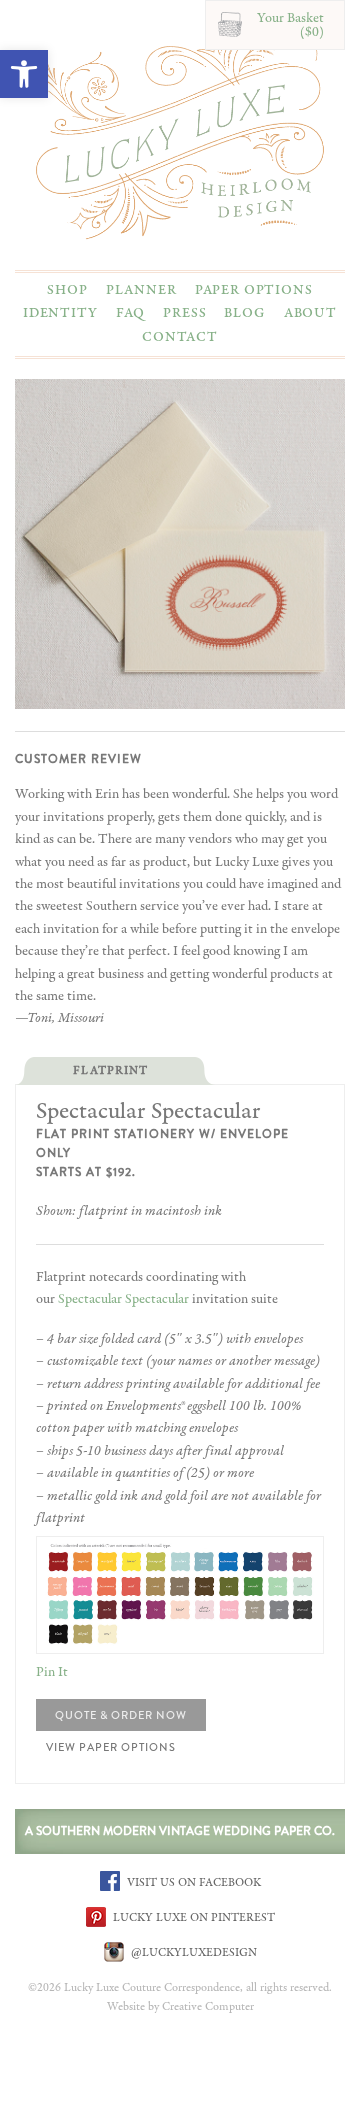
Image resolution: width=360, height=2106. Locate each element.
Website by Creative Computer (180, 2007)
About (310, 313)
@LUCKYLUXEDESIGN (192, 1952)
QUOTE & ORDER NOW (121, 1715)
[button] (24, 74)
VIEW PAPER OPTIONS (121, 1747)
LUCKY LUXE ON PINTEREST (192, 1917)
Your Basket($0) (290, 25)
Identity (60, 313)
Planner (141, 290)
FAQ (131, 313)
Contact (180, 337)
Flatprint (110, 1071)
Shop (67, 290)
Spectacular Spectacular (123, 1299)
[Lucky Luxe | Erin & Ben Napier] (180, 132)
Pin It (52, 1672)
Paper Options (254, 290)
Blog (244, 313)
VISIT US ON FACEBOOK (192, 1882)
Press (184, 313)
